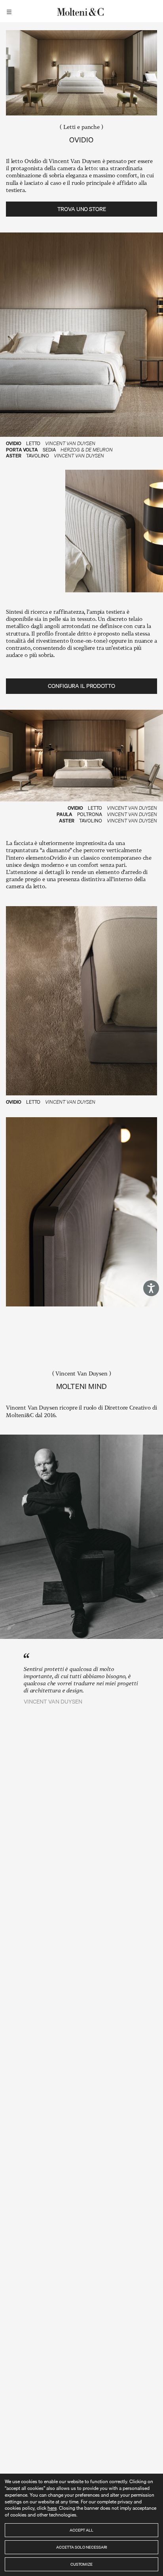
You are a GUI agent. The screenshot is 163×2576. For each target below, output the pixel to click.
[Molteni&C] (81, 11)
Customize (81, 2564)
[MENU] (10, 11)
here (52, 2508)
